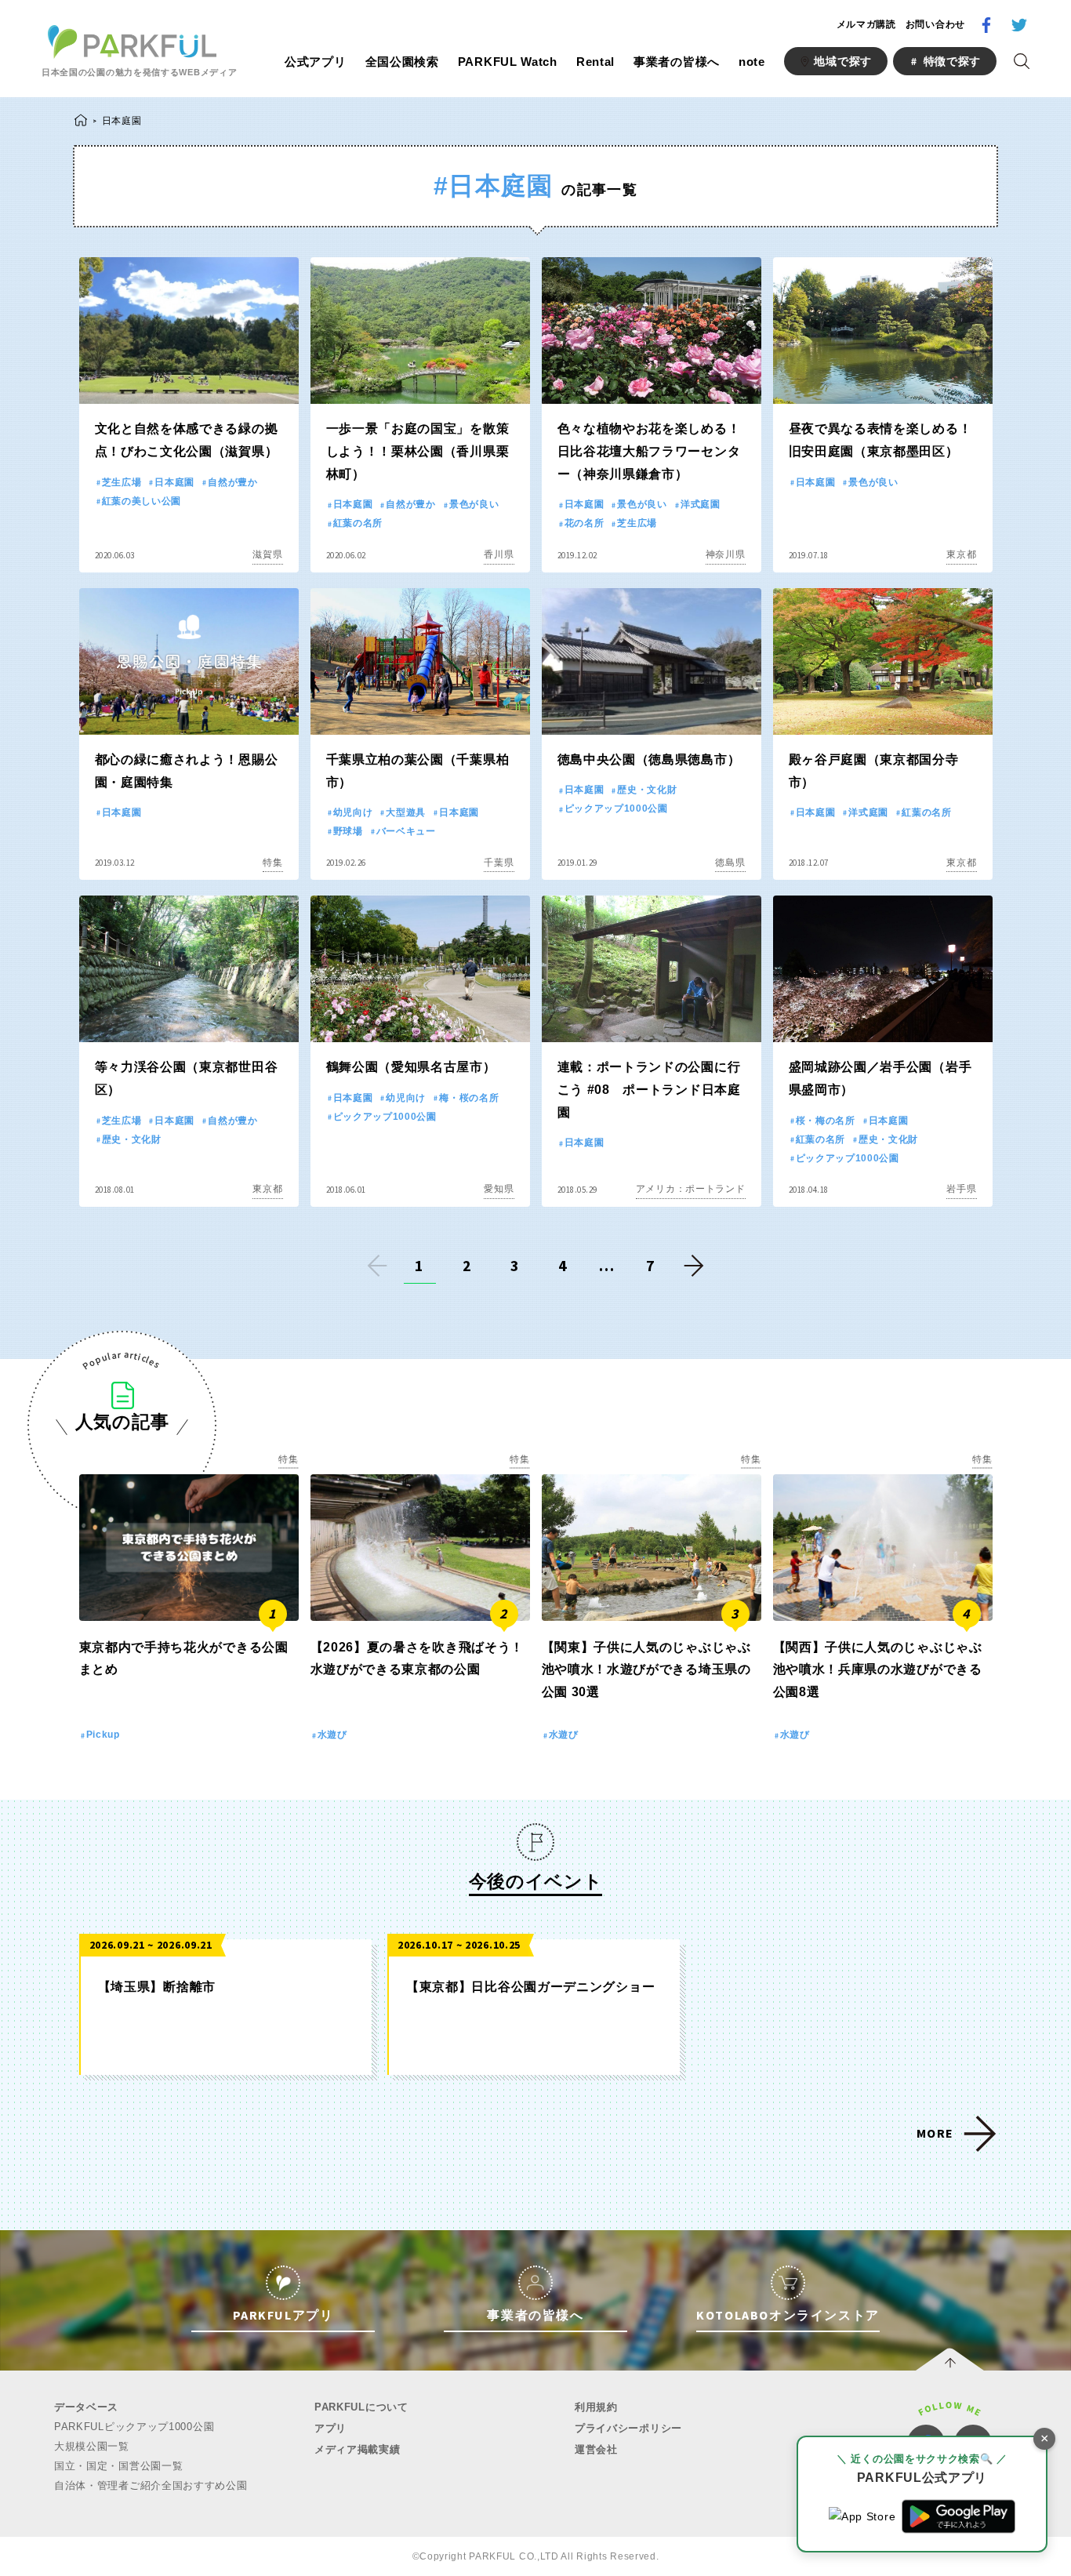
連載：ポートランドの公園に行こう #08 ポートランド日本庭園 (649, 1090)
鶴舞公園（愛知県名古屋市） (411, 1067)
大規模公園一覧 (92, 2446)
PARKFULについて (361, 2407)
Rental (595, 62)
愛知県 (499, 1189)
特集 (272, 863)
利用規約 (596, 2407)
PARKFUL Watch (508, 62)
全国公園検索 (402, 62)
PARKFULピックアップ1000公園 (134, 2427)
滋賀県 (267, 554)
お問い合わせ (935, 24)
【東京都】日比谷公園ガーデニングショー (530, 1987)
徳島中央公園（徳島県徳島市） (649, 759)
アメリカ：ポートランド (691, 1189)
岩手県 (961, 1189)
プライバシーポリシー (628, 2428)
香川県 (499, 554)
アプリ (330, 2428)
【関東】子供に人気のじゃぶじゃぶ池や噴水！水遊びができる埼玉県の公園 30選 (646, 1670)
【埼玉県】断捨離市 (157, 1987)
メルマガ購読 (866, 24)
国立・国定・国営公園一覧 (118, 2466)
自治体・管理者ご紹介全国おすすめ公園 (151, 2485)
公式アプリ (316, 62)
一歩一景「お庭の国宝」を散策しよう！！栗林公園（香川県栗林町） (418, 451)
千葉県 (499, 863)
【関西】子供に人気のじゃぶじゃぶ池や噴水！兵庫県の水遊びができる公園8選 (878, 1670)
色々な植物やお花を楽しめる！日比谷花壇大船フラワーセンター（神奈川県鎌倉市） (649, 451)
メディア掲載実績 (358, 2449)
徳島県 (730, 863)
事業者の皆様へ (677, 62)
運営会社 (596, 2449)
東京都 (961, 554)
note (752, 62)
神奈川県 (726, 554)
